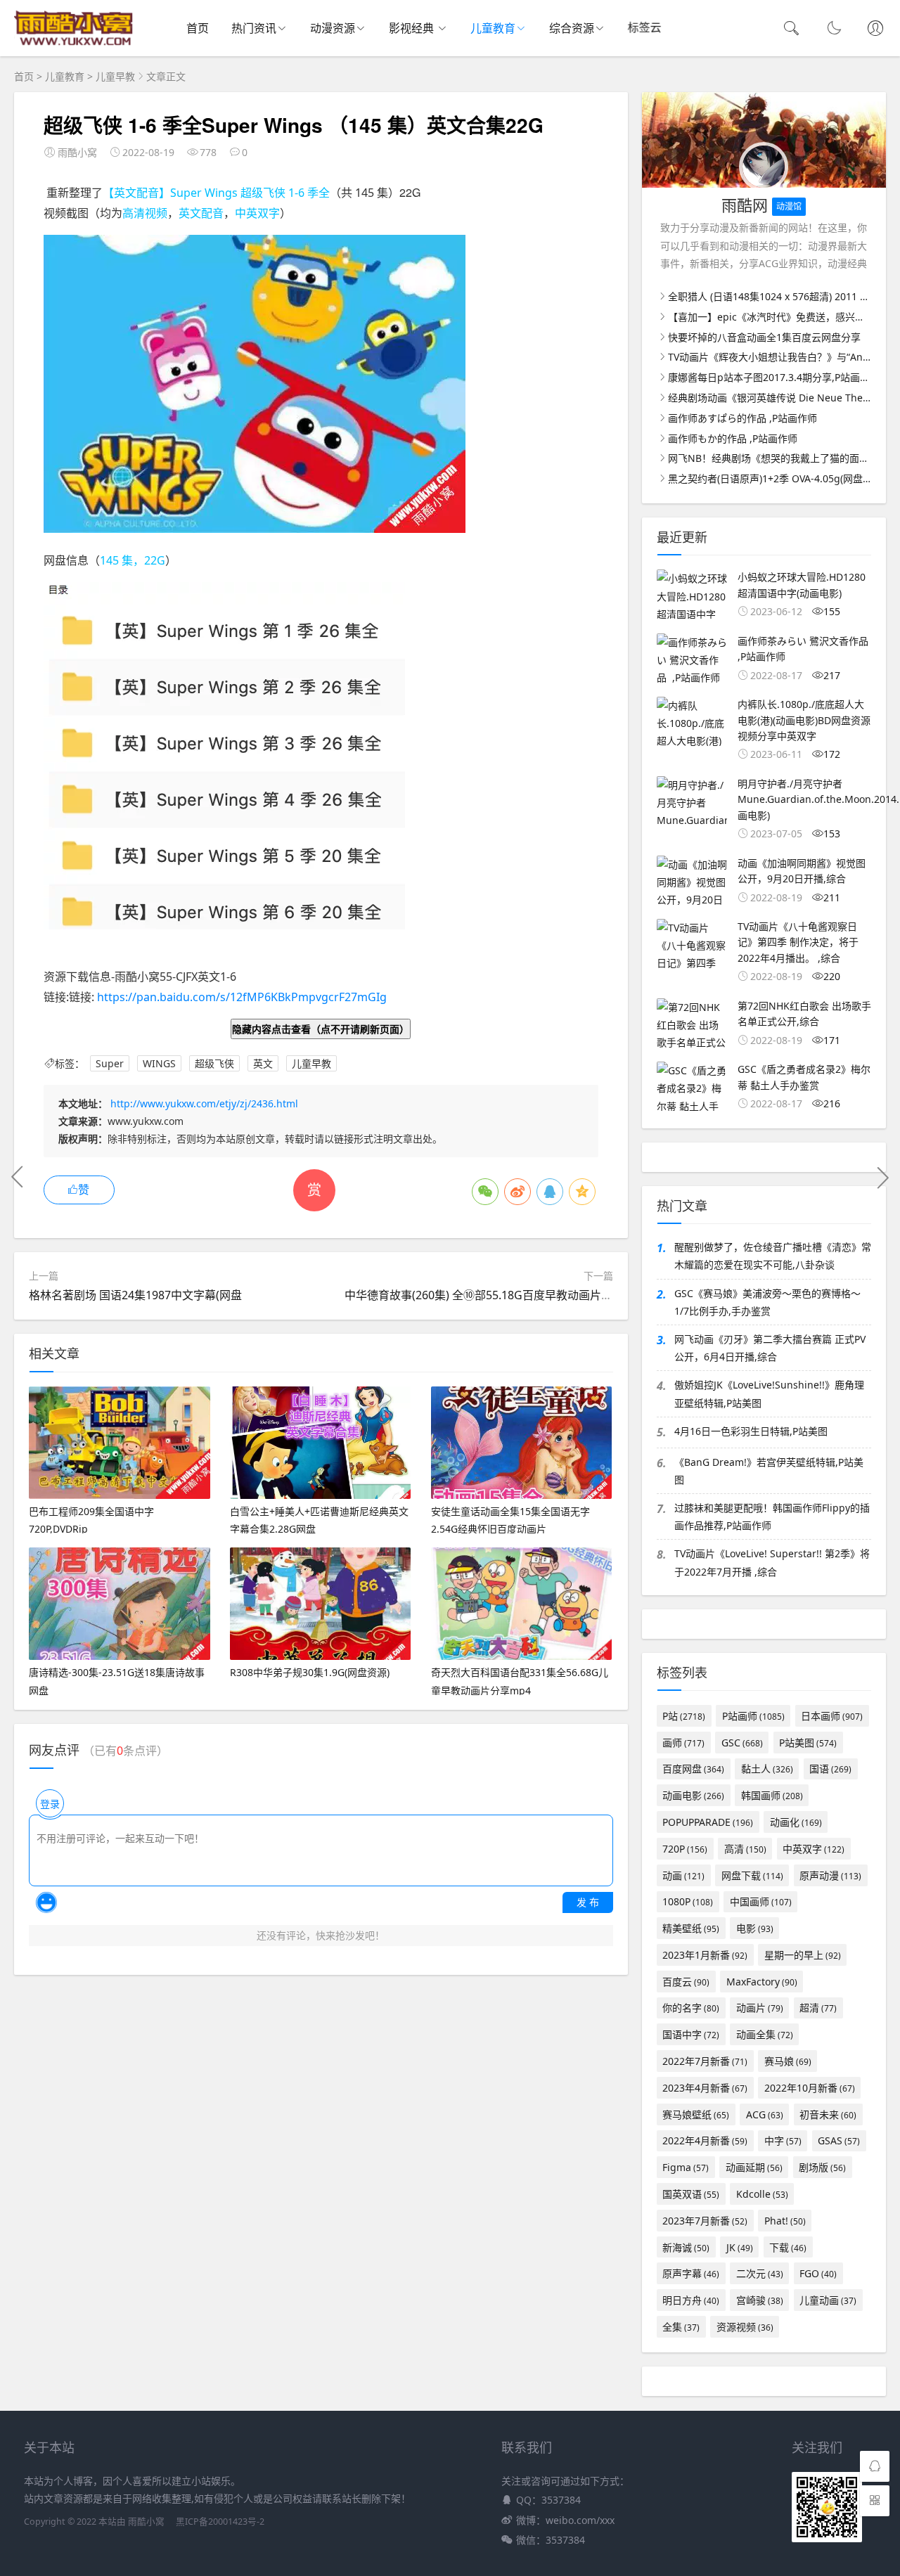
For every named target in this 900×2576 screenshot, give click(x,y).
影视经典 (413, 28)
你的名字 (691, 2008)
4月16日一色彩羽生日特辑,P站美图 (751, 1431)
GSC (742, 1743)
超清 (818, 2008)
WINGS (159, 1063)
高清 (745, 1849)
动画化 (796, 1822)
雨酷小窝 (146, 2522)
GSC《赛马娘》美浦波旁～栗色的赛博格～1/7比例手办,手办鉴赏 (767, 1302)
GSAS (839, 2140)
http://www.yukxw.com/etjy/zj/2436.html (204, 1103)
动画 (683, 1875)
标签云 (644, 29)
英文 (263, 1063)
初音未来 (828, 2114)
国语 (830, 1769)
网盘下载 (752, 1875)
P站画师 (753, 1716)
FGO (818, 2273)
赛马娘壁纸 (696, 2114)
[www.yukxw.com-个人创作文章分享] (74, 43)
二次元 (760, 2273)
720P (685, 1849)
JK (740, 2247)
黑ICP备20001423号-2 (220, 2522)
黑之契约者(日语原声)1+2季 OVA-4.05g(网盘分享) (777, 478)
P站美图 (808, 1743)
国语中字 (691, 2034)
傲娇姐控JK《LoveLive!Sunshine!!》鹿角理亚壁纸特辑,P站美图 (769, 1393)
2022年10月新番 (810, 2088)
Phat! (785, 2221)
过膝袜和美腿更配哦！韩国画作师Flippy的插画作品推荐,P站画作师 (772, 1516)
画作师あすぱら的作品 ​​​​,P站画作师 (742, 418)
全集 (681, 2327)
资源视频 (745, 2327)
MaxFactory (762, 1982)
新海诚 (686, 2247)
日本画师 (832, 1716)
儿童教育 (493, 28)
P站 (684, 1716)
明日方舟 (691, 2300)
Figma (686, 2167)
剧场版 (822, 2167)
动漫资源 (333, 28)
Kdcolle (762, 2194)
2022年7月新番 (705, 2061)
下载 (788, 2247)
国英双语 (691, 2194)
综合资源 (572, 28)
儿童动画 (828, 2300)
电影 (755, 1928)
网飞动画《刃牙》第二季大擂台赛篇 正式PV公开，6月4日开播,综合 (770, 1348)
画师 (683, 1743)
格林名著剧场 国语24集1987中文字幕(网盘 (135, 1295)
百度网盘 (693, 1769)
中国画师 (761, 1901)
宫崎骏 (760, 2300)
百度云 (686, 1982)
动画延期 (754, 2167)
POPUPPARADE (708, 1822)
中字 (783, 2140)
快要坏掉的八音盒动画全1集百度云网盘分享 (764, 337)
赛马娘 (788, 2061)
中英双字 (814, 1849)
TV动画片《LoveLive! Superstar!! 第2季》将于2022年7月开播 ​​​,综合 (772, 1562)
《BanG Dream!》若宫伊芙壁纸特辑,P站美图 (769, 1471)
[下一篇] (882, 1177)
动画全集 (765, 2034)
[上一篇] (18, 1177)
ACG (765, 2114)
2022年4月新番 (705, 2140)
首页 (198, 28)
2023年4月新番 (705, 2088)
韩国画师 (772, 1795)
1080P (688, 1901)
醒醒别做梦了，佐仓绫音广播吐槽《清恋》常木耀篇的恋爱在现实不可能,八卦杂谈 (773, 1256)
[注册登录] (875, 30)
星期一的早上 (803, 1955)
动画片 (760, 2008)
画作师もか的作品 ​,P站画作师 (733, 438)
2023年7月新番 (705, 2221)
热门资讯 (254, 28)
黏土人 (767, 1769)
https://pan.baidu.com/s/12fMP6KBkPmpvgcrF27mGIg (242, 997)
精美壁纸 (691, 1928)
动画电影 (693, 1795)
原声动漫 (830, 1875)
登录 (50, 1804)
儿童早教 (115, 76)
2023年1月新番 (705, 1955)
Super (110, 1063)
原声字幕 (691, 2273)
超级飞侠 (214, 1063)
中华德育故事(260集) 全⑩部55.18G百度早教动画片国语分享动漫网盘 (518, 1295)
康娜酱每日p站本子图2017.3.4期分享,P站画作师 (774, 377)
